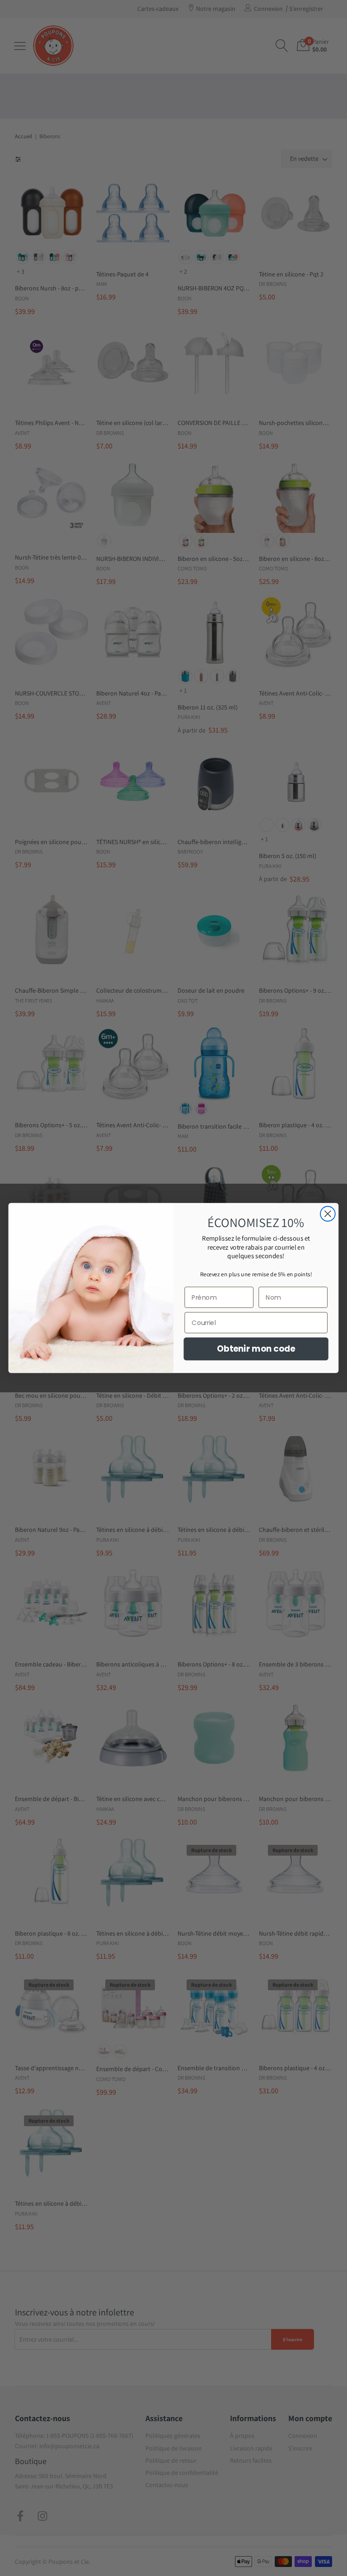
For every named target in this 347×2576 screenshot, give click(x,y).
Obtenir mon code (256, 1349)
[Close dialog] (328, 1214)
